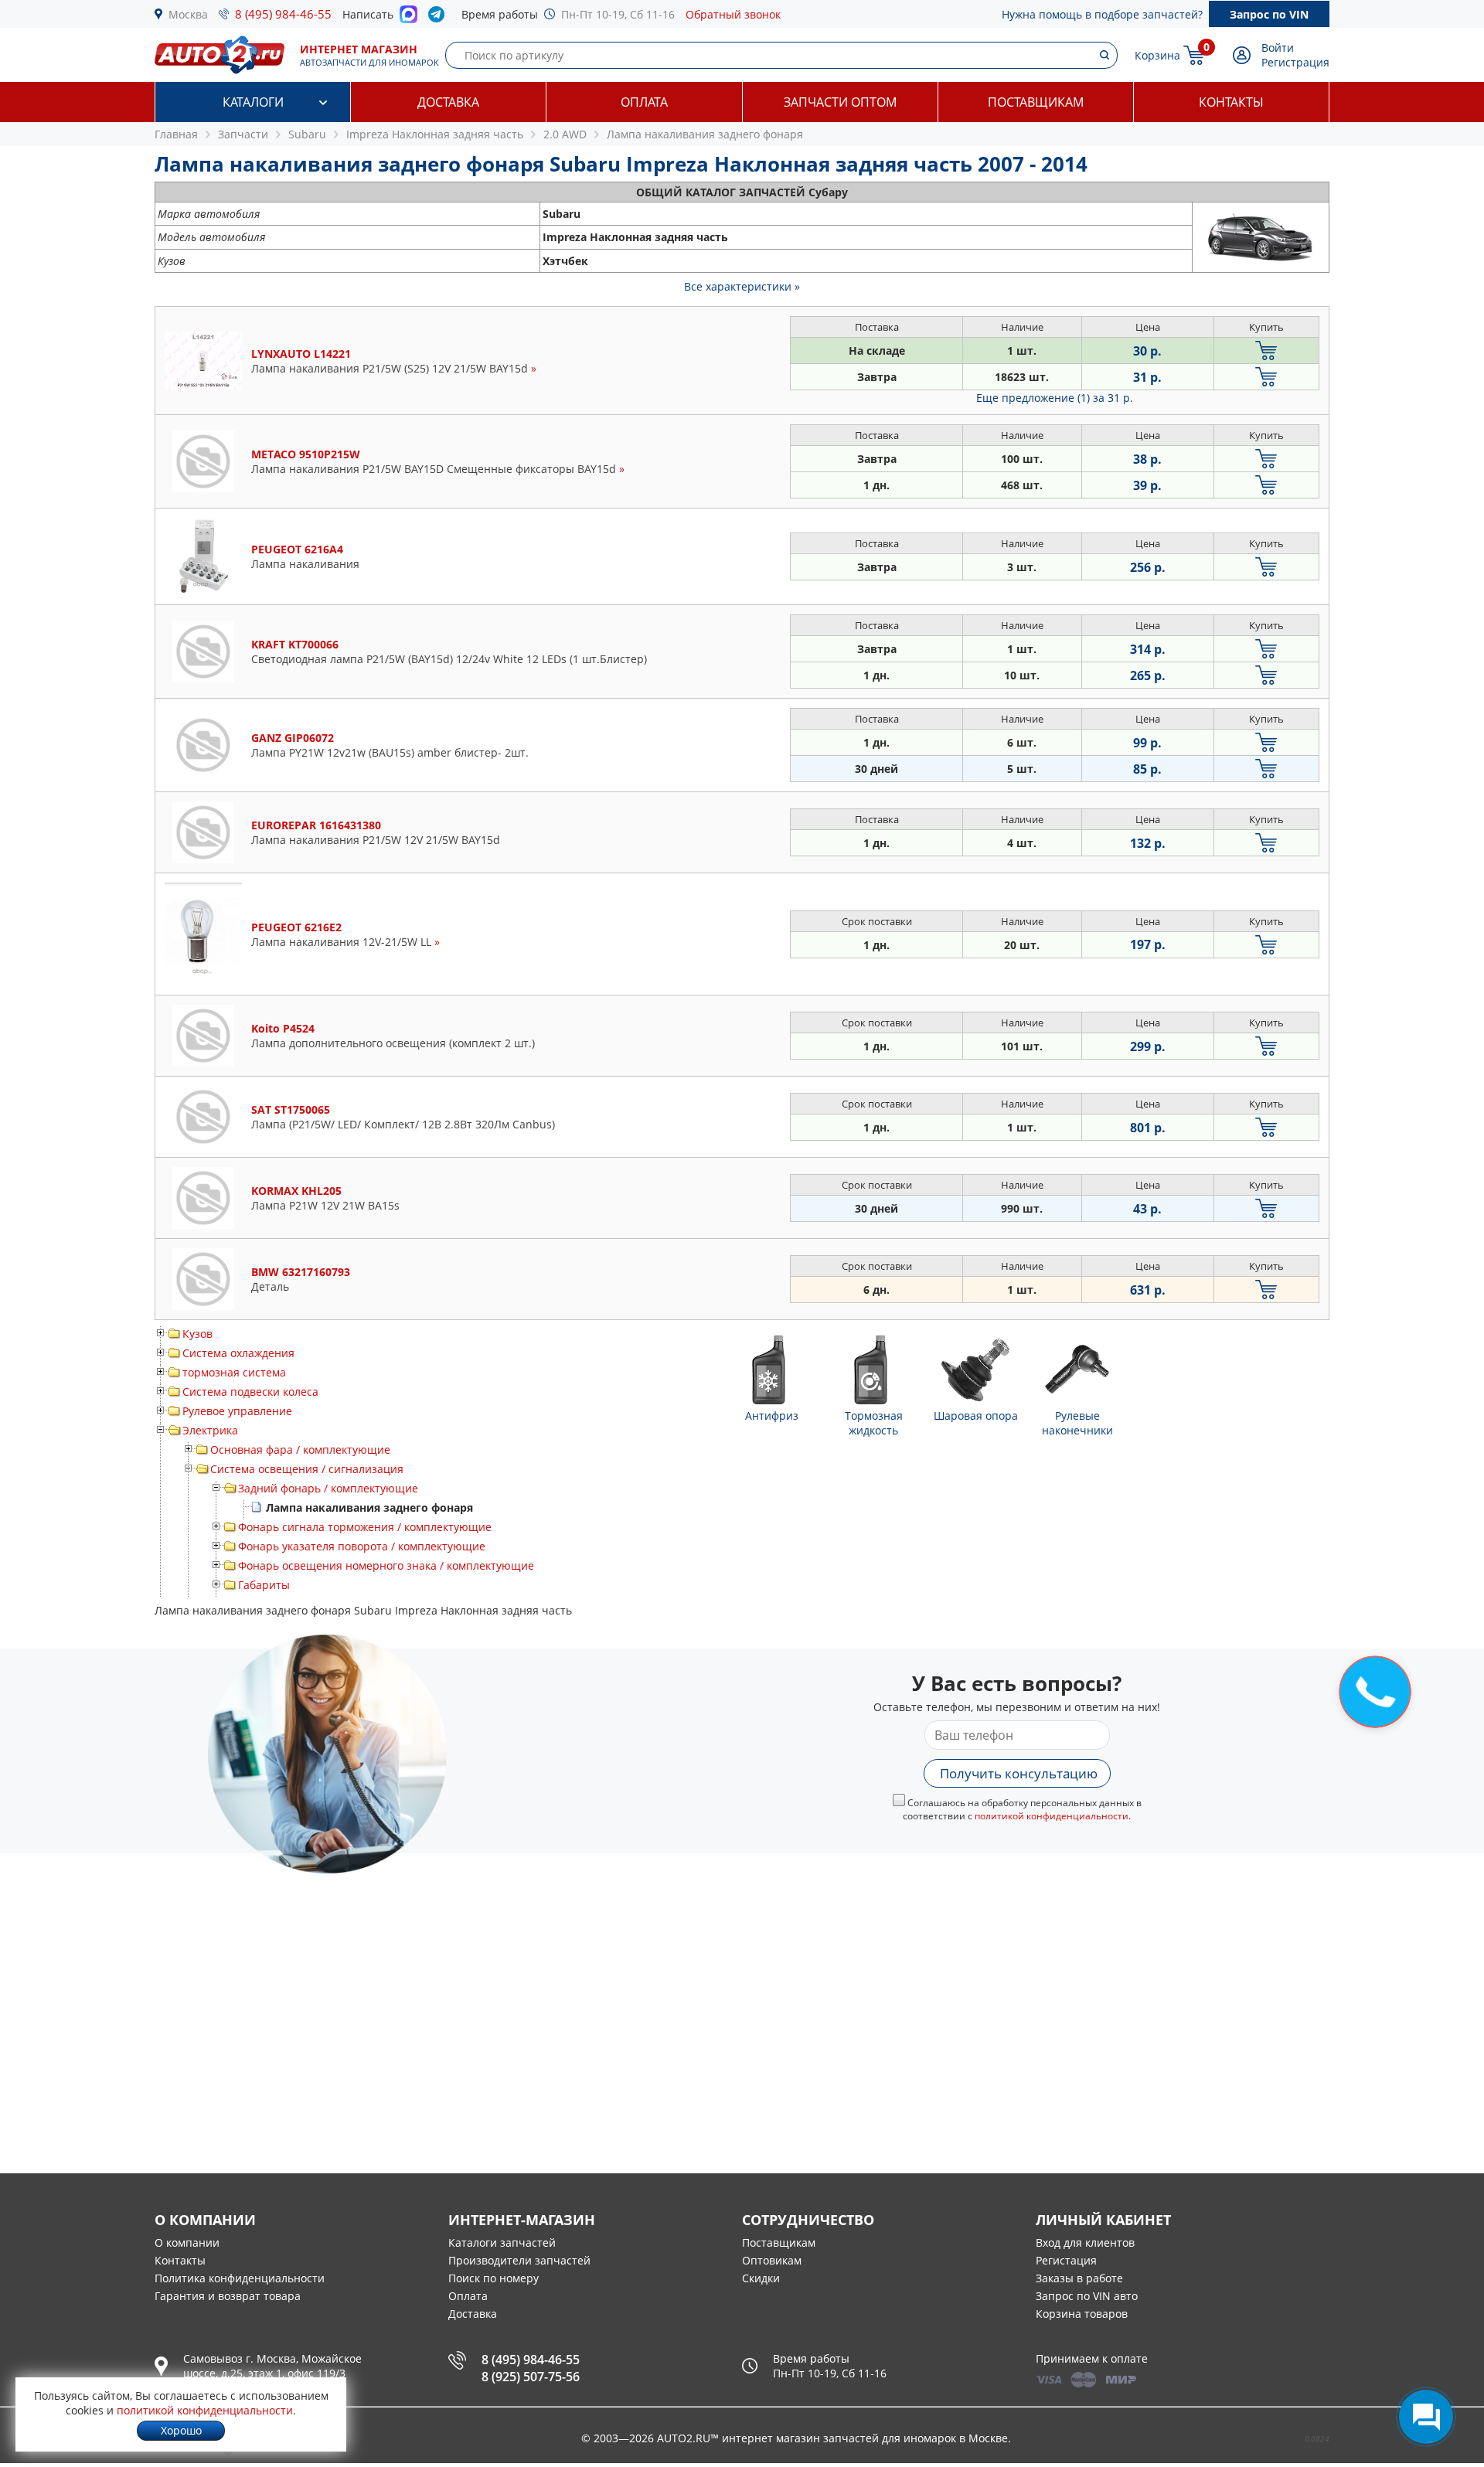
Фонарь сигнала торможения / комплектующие (365, 1527)
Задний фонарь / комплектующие (328, 1488)
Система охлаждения (238, 1353)
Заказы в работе (1079, 2278)
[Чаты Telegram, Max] (1426, 2417)
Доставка (448, 102)
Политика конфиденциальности (240, 2278)
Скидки (761, 2278)
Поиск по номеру (494, 2278)
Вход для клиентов (1085, 2242)
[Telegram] (439, 18)
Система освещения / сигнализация (307, 1469)
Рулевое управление (237, 1411)
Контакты (1231, 102)
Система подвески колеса (250, 1392)
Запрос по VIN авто (1087, 2296)
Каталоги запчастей (502, 2242)
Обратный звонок (733, 14)
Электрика (210, 1430)
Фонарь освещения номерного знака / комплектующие (386, 1565)
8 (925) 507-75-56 (531, 2377)
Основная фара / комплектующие (300, 1450)
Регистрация (1295, 62)
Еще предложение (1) (1055, 398)
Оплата (644, 102)
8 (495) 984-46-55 (283, 14)
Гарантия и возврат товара (228, 2296)
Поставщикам (1036, 102)
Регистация (1066, 2260)
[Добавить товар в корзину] (1266, 350)
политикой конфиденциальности (1052, 1816)
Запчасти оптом (840, 102)
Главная (176, 134)
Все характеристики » (742, 286)
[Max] (408, 19)
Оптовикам (772, 2260)
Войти (1278, 48)
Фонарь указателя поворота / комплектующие (362, 1546)
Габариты (264, 1585)
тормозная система (234, 1372)
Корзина (1157, 55)
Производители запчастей (519, 2260)
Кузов (197, 1334)
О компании (187, 2242)
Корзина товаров (1082, 2314)
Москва (188, 14)
